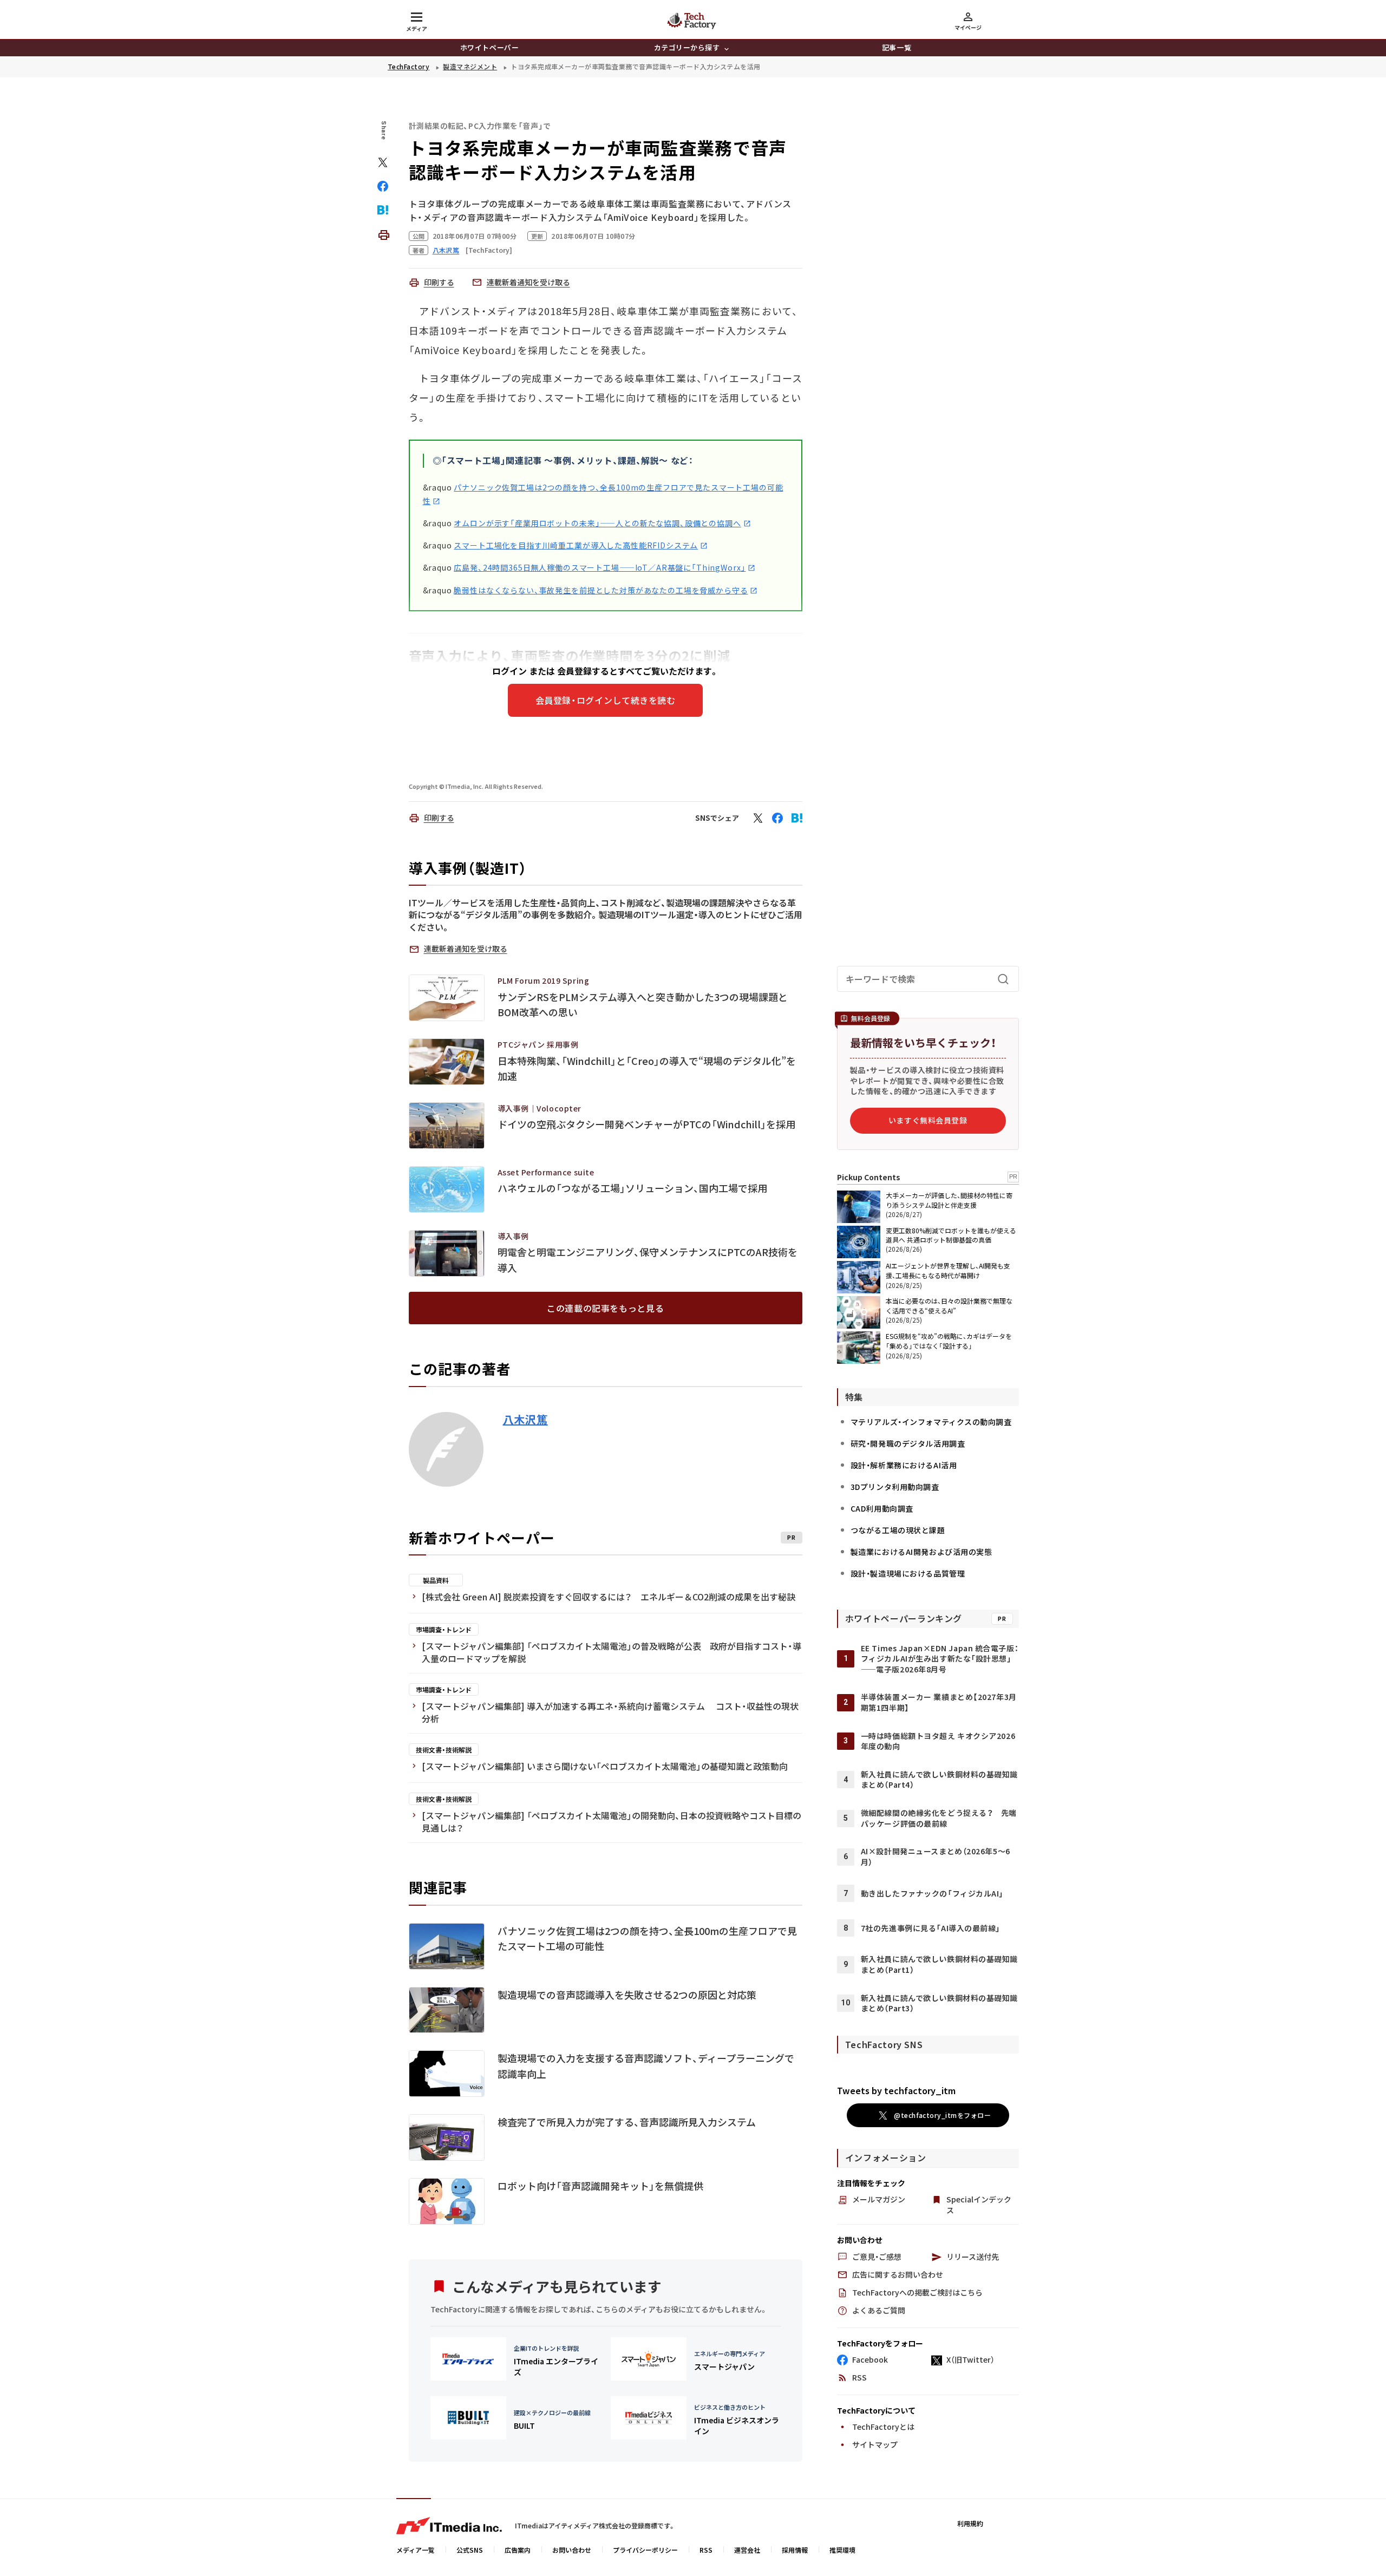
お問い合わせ (572, 2550)
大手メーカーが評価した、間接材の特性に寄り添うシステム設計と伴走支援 (949, 1200)
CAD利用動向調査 (882, 1508)
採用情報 (795, 2550)
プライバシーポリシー (645, 2550)
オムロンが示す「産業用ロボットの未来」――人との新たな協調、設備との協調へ (597, 523)
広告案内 (518, 2550)
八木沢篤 (525, 1420)
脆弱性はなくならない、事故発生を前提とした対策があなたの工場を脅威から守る (601, 590)
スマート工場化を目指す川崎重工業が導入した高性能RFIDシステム (576, 545)
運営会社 (747, 2550)
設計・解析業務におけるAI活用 (904, 1465)
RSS (706, 2550)
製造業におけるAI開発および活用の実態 (921, 1552)
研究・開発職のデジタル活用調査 (908, 1443)
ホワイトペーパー (489, 47)
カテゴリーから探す (687, 47)
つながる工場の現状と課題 (898, 1530)
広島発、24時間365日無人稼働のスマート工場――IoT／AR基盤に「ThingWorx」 (600, 567)
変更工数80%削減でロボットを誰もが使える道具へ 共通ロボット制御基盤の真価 (951, 1235)
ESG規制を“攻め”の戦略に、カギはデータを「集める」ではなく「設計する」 (949, 1341)
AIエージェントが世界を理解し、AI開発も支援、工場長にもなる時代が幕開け (948, 1270)
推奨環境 (842, 2550)
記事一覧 (897, 47)
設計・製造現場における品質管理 (908, 1573)
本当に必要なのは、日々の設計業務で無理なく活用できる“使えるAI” (949, 1306)
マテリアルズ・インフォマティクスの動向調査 (931, 1422)
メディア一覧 (416, 2550)
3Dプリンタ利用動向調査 (895, 1487)
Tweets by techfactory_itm (896, 2090)
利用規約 (970, 2523)
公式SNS (470, 2550)
